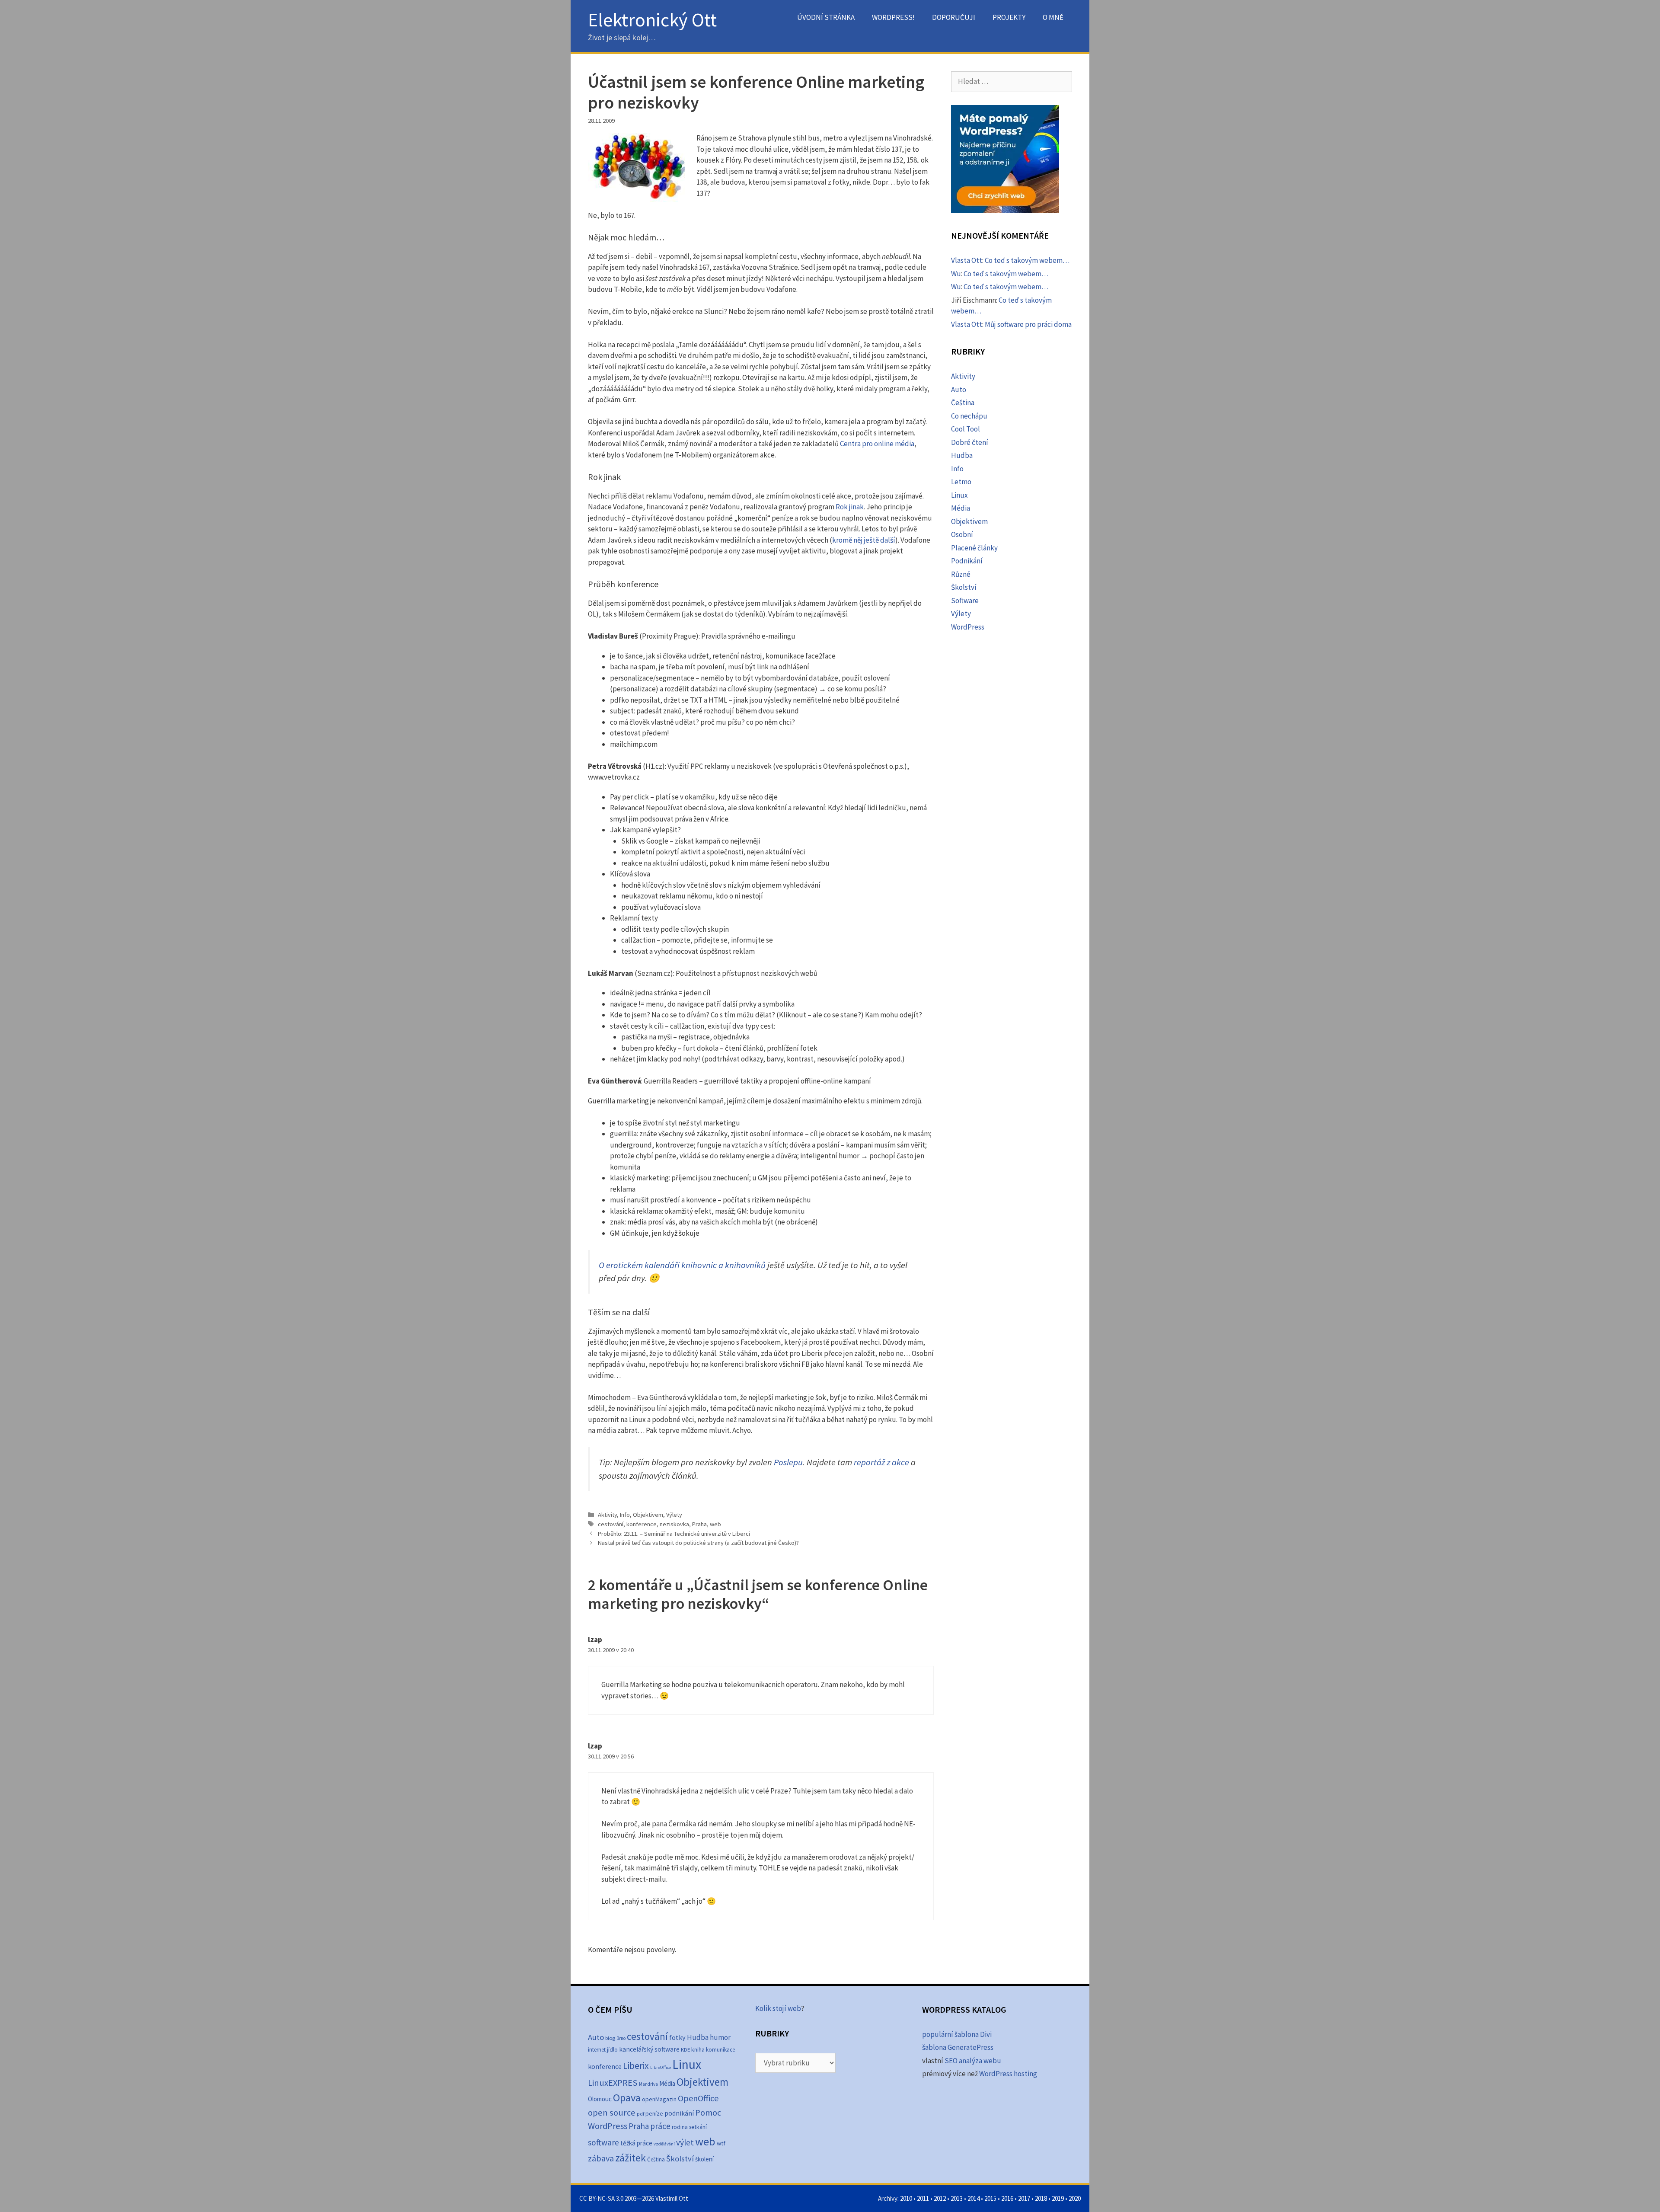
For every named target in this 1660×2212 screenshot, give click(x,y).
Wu (956, 274)
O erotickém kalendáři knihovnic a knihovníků (682, 1265)
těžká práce (636, 2143)
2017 (1024, 2198)
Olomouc (600, 2099)
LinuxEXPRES (613, 2083)
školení (704, 2159)
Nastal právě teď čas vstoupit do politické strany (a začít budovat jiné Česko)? (698, 1543)
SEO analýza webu (973, 2061)
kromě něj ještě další (864, 540)
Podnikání (967, 561)
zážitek (630, 2158)
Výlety (674, 1515)
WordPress (968, 627)
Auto (959, 390)
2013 (957, 2198)
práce (660, 2126)
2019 (1058, 2198)
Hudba (962, 455)
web (715, 1524)
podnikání (679, 2113)
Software (965, 601)
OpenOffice (698, 2098)
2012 (940, 2198)
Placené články (974, 548)
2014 (974, 2198)
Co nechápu (969, 416)
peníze (654, 2113)
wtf (721, 2143)
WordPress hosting (1008, 2074)
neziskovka (674, 1524)
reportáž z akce (881, 1462)
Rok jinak (850, 507)
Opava (627, 2098)
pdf (640, 2114)
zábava (601, 2158)
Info (625, 1515)
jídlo (612, 2050)
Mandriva (648, 2084)
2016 (1007, 2198)
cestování (611, 1524)
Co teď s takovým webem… (1027, 260)
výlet (685, 2142)
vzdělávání (664, 2144)
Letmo (961, 482)
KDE (685, 2049)
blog (610, 2038)
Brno (621, 2038)
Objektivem (648, 1515)
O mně (1053, 17)
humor (720, 2037)
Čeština (963, 403)
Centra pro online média (877, 444)
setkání (698, 2127)
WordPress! (893, 17)
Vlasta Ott (967, 260)
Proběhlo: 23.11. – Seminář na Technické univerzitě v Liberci (674, 1534)
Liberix (636, 2066)
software (603, 2142)
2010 (906, 2198)
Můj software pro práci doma (1028, 324)
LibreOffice (661, 2067)
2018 (1041, 2198)
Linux (959, 495)
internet (597, 2050)
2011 (923, 2198)
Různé (961, 574)
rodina (680, 2127)
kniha (698, 2050)
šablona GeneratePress (958, 2047)
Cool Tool (966, 429)
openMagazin (659, 2099)
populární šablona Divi (957, 2034)
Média (961, 508)
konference (642, 1524)
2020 (1075, 2198)
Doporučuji (954, 17)
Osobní (962, 534)
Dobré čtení (970, 442)
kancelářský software (649, 2049)
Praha (699, 1524)
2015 (990, 2198)
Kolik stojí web (778, 2008)
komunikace (720, 2050)
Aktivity (607, 1515)
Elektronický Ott (652, 20)
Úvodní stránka (826, 17)
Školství (964, 587)
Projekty (1009, 17)
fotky (677, 2037)
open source (612, 2113)
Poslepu (788, 1462)
